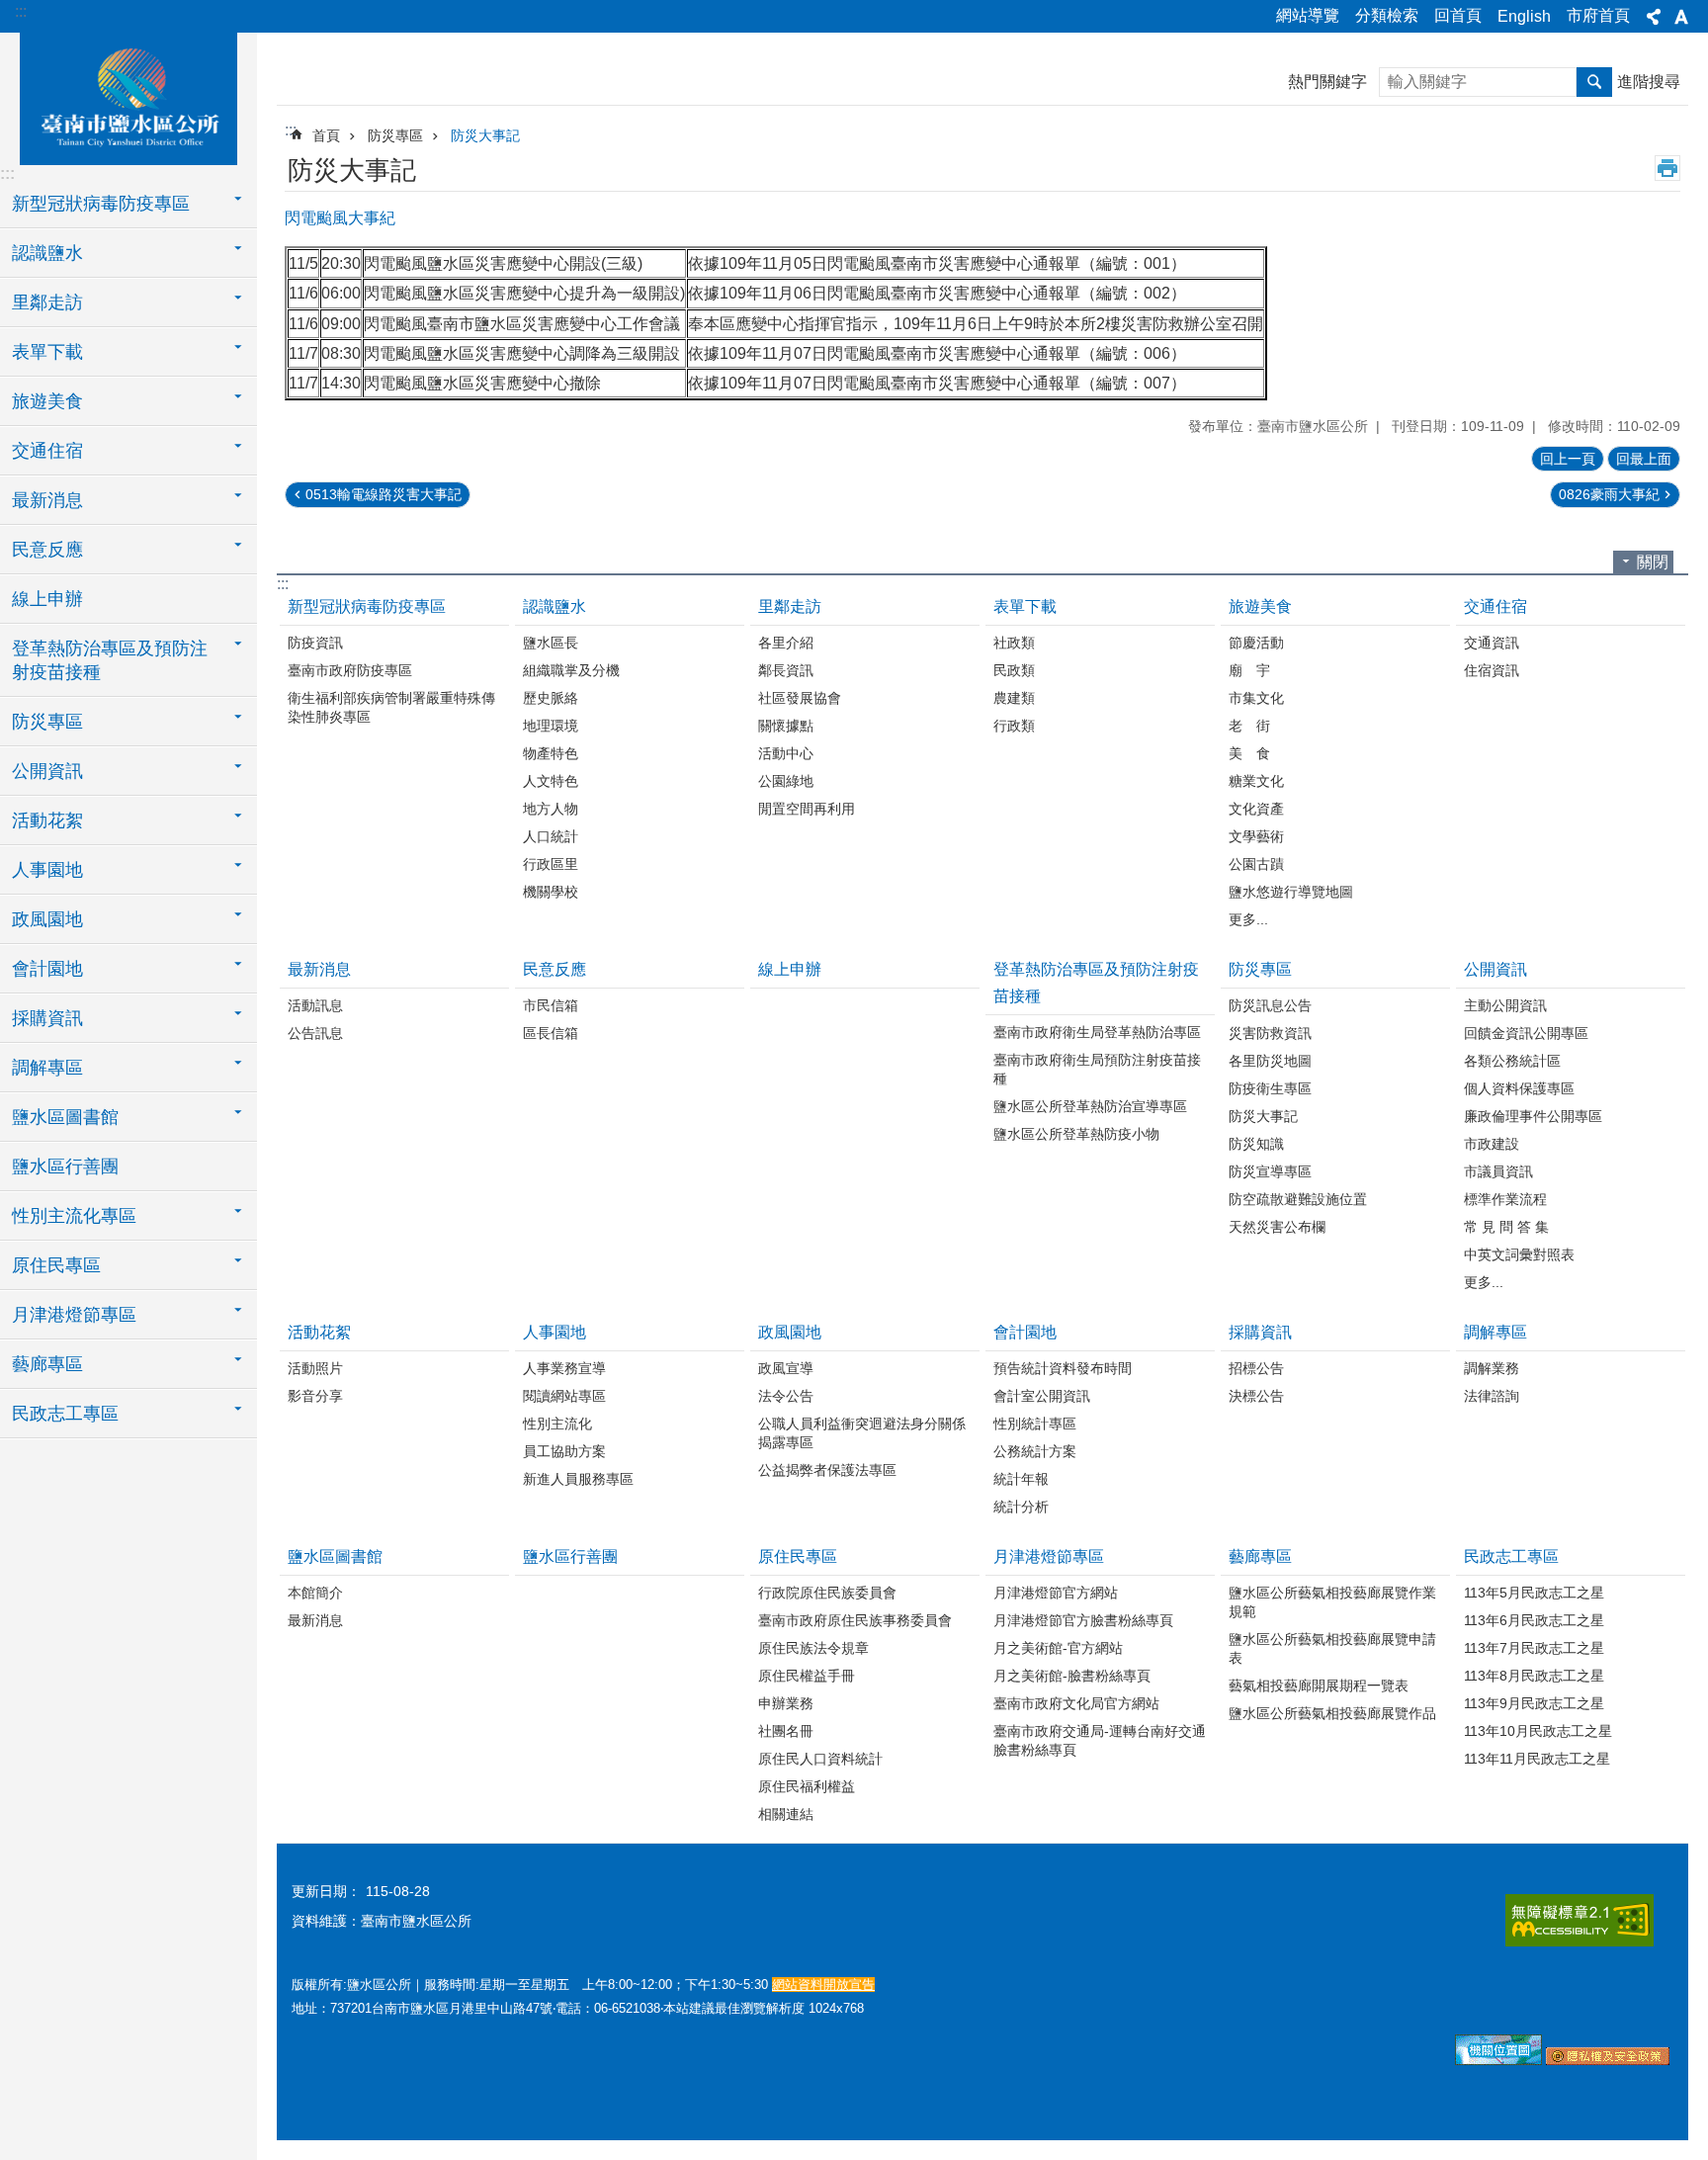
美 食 (1249, 753)
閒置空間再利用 (807, 809)
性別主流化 (557, 1424)
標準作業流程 (1505, 1199)
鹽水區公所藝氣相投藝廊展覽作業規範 (1332, 1602)
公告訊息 (315, 1033)
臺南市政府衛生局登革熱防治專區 (1097, 1032)
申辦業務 (786, 1703)
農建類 (1014, 698)
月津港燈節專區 (1049, 1556)
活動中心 (786, 753)
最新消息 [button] (47, 500)
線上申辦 (47, 599)
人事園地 (555, 1332)
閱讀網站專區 (564, 1396)
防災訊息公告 (1270, 1005)
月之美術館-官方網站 (1058, 1648)
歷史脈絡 (551, 698)
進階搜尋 (1649, 82)
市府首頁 (1598, 15)
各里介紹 (786, 643)
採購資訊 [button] (47, 1018)
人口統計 (551, 836)
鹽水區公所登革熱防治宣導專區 (1090, 1106)
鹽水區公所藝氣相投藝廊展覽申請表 (1332, 1648)
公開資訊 (1495, 969)
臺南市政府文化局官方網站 (1076, 1703)
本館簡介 (315, 1593)
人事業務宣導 (564, 1368)
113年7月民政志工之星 (1534, 1648)
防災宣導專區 (1270, 1171)
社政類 (1014, 643)
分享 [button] (1654, 17)
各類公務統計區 (1512, 1061)
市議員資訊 (1498, 1171)
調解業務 (1492, 1368)
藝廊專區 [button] (47, 1364)
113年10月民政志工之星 (1538, 1731)
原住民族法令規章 (813, 1648)
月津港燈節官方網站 (1056, 1593)
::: (21, 11)
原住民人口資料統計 (820, 1759)
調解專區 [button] (47, 1068)
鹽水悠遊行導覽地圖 (1291, 892)
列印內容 (1667, 168)
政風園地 (790, 1332)
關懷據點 (786, 726)
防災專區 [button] (47, 722)
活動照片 (315, 1368)
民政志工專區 (1511, 1556)
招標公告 (1256, 1368)
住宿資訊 (1492, 670)
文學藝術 (1256, 836)
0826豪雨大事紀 (1609, 494)
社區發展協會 (800, 698)
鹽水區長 (551, 643)
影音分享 (315, 1396)
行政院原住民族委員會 (827, 1593)
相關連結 (786, 1814)
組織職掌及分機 (571, 670)
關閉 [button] (1653, 562)
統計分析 (1021, 1507)
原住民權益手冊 (807, 1676)
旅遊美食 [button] (47, 401)
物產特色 (551, 753)
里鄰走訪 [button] (47, 302)
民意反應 (555, 969)
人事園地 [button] (47, 870)
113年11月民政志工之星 (1537, 1759)
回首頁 (1458, 15)
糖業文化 (1256, 781)
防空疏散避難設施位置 (1298, 1199)
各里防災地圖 (1270, 1061)
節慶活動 (1256, 643)
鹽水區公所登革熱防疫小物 (1076, 1134)
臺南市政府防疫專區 (350, 670)
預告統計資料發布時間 (1063, 1368)
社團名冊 (786, 1731)
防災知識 (1256, 1144)
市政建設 (1492, 1144)
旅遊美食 (1260, 606)
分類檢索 (1387, 15)
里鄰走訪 (790, 606)
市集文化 (1256, 698)
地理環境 (551, 726)
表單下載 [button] (47, 352)
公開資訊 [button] (47, 771)
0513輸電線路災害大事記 (384, 494)
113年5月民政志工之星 (1534, 1593)
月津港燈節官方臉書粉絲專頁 (1083, 1620)
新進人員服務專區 (578, 1479)
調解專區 (1495, 1332)
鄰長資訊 (786, 670)
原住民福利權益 (807, 1786)
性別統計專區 (1035, 1424)
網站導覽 (1308, 15)
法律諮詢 (1492, 1396)
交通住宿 (1495, 606)
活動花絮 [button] (47, 821)
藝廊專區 (1260, 1556)
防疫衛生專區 (1270, 1088)
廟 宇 (1249, 670)
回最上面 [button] (1644, 459)
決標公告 (1256, 1396)
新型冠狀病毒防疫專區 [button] (101, 204)
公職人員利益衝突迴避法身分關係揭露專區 (862, 1433)
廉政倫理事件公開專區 (1533, 1116)
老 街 (1249, 726)
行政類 (1014, 726)
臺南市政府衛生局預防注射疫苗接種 (1097, 1069)
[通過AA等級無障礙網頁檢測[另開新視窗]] (1580, 1920)
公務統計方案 (1035, 1451)
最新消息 (319, 969)
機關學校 (551, 892)
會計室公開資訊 (1042, 1396)
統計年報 (1021, 1479)
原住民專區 (798, 1556)
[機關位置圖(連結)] (1498, 2060)
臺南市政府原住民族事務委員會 (855, 1620)
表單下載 (1025, 606)
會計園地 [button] (47, 969)
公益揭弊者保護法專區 (827, 1470)
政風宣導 (786, 1368)
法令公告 (786, 1396)
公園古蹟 (1256, 864)
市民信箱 (551, 1005)
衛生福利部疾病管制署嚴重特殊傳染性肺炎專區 (391, 707)
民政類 (1014, 670)
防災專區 (395, 135)
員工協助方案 (564, 1451)
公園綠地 (786, 781)
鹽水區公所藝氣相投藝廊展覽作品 (1332, 1713)
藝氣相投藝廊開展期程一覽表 (1319, 1685)
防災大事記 (485, 135)
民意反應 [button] (47, 550)
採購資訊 (1260, 1332)
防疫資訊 (315, 643)
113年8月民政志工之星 (1534, 1676)
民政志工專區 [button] (65, 1414)
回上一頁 (1568, 459)
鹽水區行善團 (65, 1166)
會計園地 (1025, 1332)
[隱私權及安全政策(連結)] (1608, 2060)
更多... (1248, 919)
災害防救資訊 (1270, 1033)
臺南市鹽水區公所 (128, 96)
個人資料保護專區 (1519, 1088)
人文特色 (551, 781)
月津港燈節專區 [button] (74, 1315)
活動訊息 (315, 1005)
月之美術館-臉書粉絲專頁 (1072, 1676)
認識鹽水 (555, 606)
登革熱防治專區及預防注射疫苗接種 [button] (110, 660)
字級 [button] (1681, 17)
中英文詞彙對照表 (1519, 1254)
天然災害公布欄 (1277, 1227)
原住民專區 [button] (56, 1265)
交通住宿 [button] (47, 451)
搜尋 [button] (1594, 82)
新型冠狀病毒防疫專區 (367, 606)
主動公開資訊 (1505, 1005)
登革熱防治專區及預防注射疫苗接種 (1096, 983)
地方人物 (551, 809)
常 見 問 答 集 (1506, 1227)
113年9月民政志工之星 (1534, 1703)
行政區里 (551, 864)
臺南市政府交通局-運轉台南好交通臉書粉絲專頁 (1100, 1740)
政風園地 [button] (47, 919)
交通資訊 (1492, 643)
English (1524, 16)
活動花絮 (319, 1332)
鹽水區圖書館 (335, 1556)
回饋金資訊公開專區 (1526, 1033)
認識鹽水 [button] (47, 253)
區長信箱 (551, 1033)
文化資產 (1256, 809)
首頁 (326, 135)
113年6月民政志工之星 (1534, 1620)
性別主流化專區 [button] (74, 1216)
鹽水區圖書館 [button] (65, 1117)
